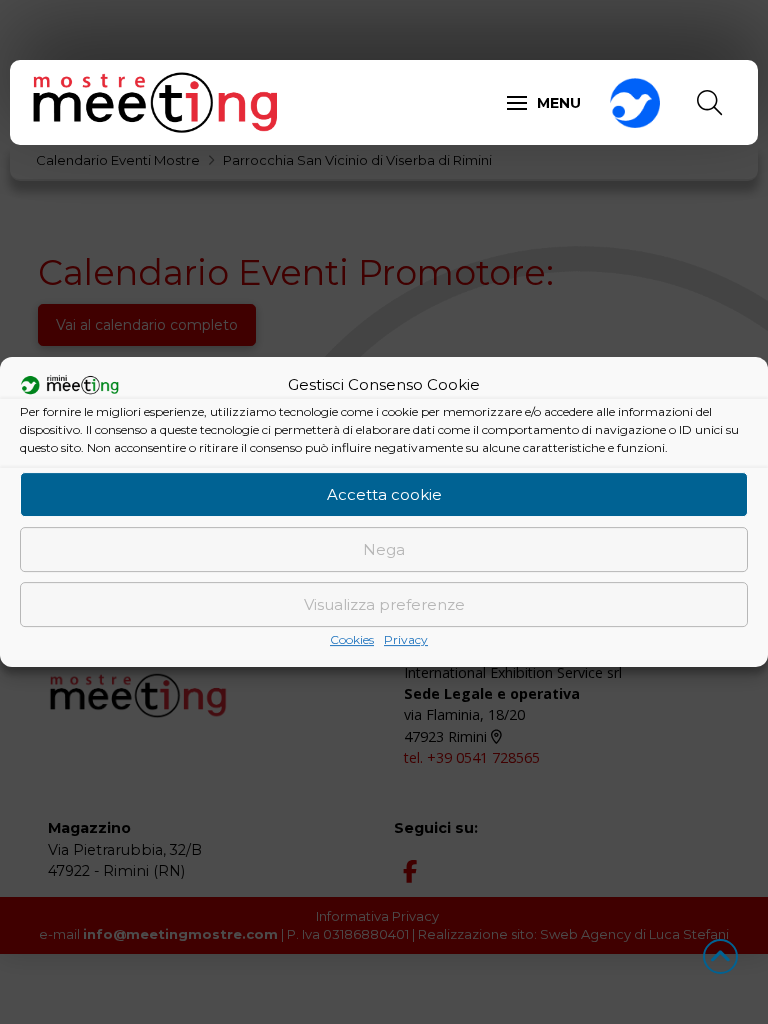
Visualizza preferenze (384, 604)
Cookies (352, 639)
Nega (384, 549)
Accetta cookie (384, 494)
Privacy (406, 639)
